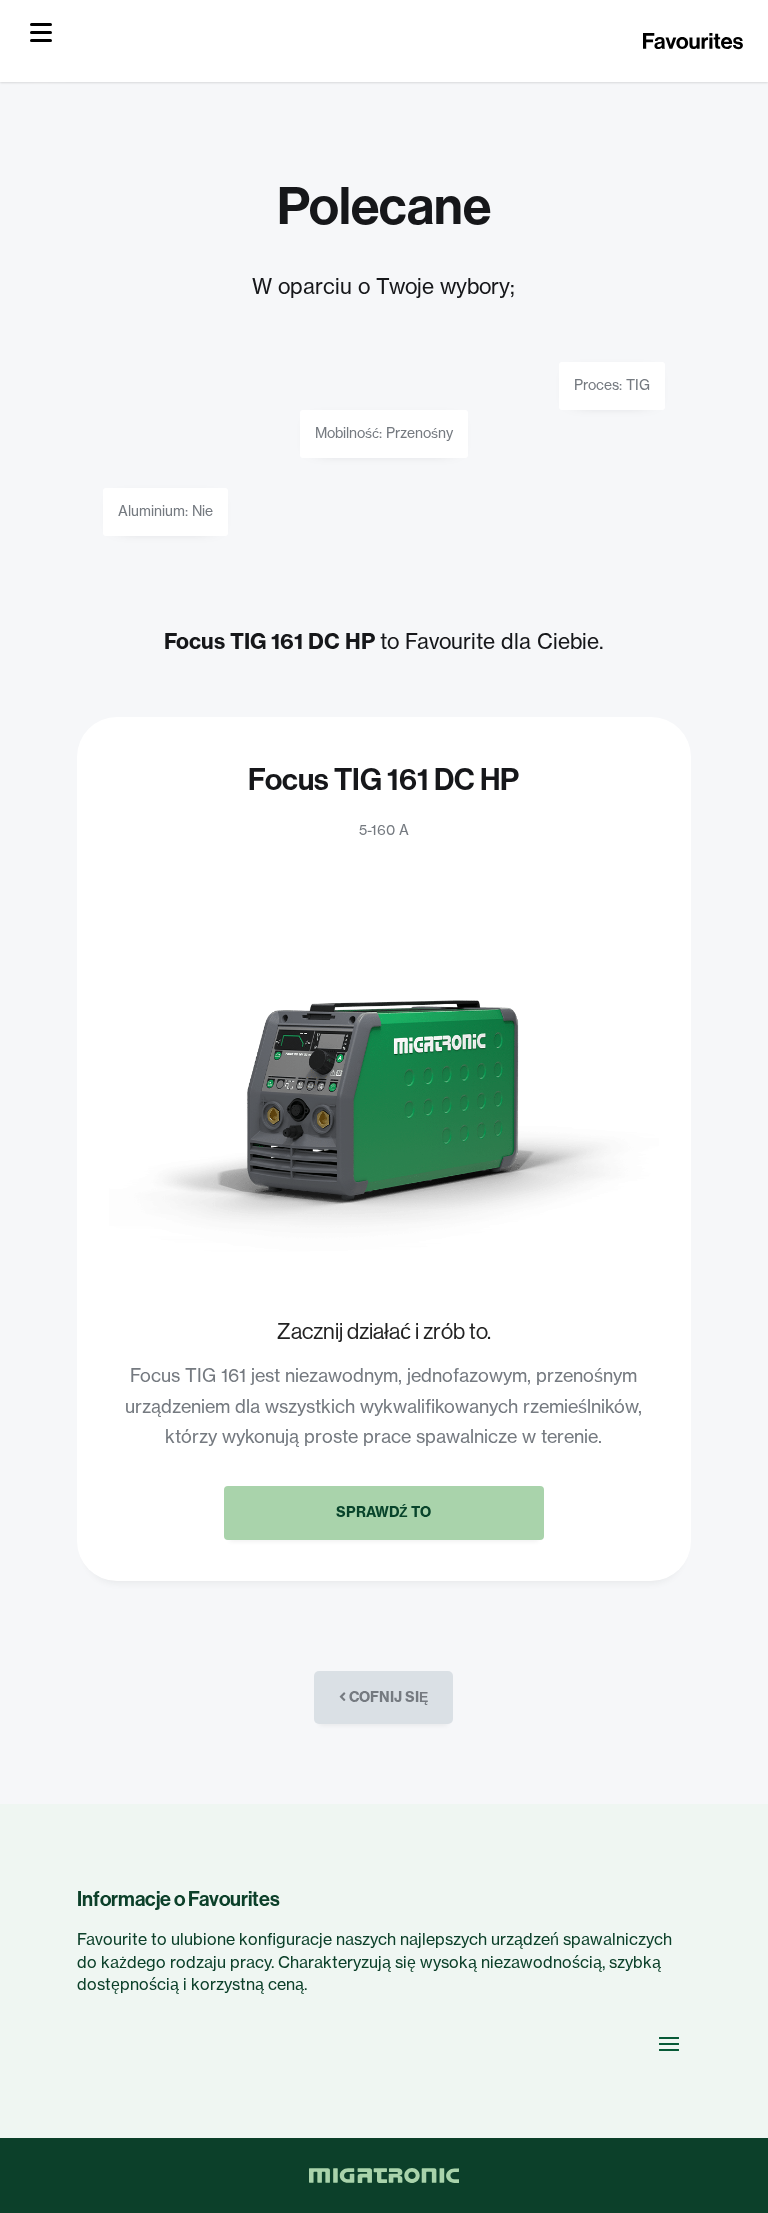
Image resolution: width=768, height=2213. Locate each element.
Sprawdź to (383, 1512)
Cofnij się (387, 1697)
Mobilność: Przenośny (384, 433)
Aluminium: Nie (165, 511)
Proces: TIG (612, 385)
